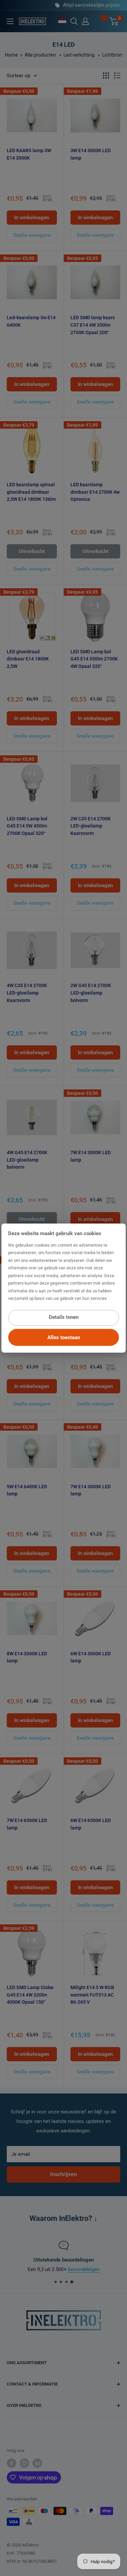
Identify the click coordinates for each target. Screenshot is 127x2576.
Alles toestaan (64, 1337)
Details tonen (64, 1317)
